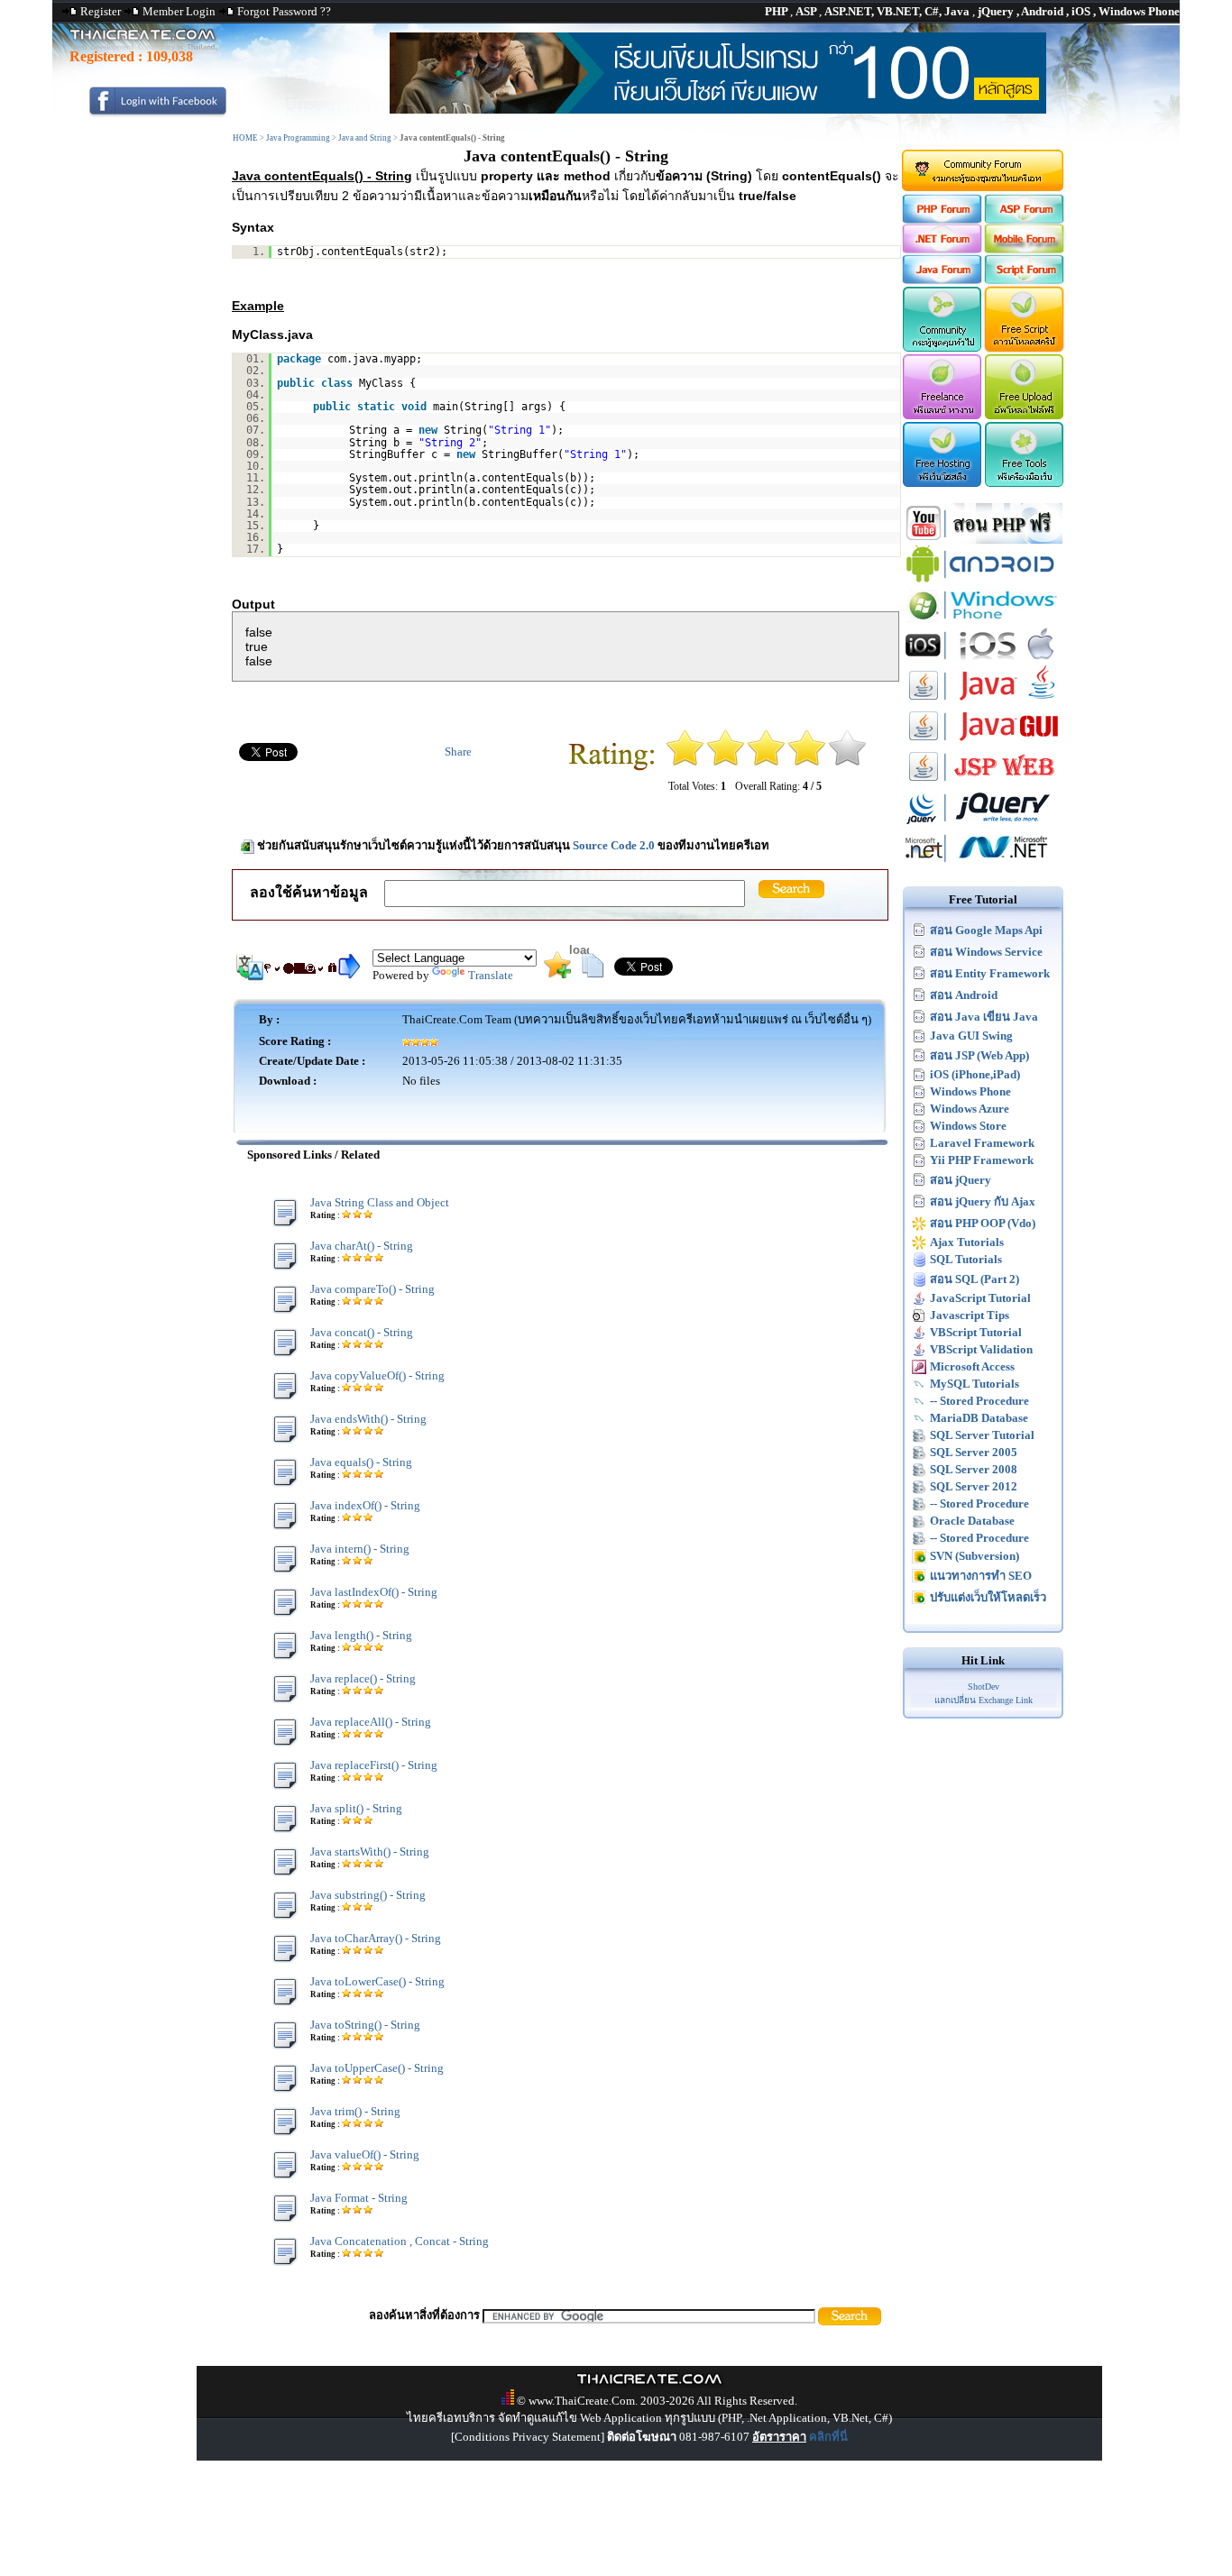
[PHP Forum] (941, 220)
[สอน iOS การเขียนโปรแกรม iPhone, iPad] (983, 661)
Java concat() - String (362, 1332)
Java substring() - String (368, 1895)
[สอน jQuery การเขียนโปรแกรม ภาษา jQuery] (983, 824)
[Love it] (847, 762)
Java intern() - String (360, 1549)
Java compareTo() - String (372, 1289)
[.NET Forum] (941, 249)
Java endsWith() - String (368, 1419)
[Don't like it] (726, 762)
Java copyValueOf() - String (377, 1375)
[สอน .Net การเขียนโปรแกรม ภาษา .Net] (983, 864)
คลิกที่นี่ (828, 2437)
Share (458, 752)
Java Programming (298, 138)
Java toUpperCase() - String (377, 2068)
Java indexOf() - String (365, 1505)
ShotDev (984, 1687)
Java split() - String (356, 1808)
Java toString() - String (365, 2025)
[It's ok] (766, 762)
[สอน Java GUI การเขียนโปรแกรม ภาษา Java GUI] (983, 743)
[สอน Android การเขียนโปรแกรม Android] (983, 580)
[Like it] (807, 762)
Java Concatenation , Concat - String (400, 2241)
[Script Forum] (1025, 280)
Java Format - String (359, 2198)
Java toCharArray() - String (376, 1938)
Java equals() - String (361, 1462)
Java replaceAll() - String (371, 1722)
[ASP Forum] (1025, 220)
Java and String (365, 138)
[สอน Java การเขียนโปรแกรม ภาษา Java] (983, 702)
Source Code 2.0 (614, 845)
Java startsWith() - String (370, 1852)
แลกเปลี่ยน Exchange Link (984, 1700)
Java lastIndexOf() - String (374, 1592)
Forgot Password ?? (284, 11)
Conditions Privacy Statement (528, 2437)
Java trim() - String (355, 2111)
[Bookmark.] (557, 974)
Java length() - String (361, 1635)
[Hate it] (685, 762)
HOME (245, 138)
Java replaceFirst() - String (374, 1765)
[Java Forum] (941, 280)
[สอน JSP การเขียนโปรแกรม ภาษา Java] (983, 783)
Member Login (179, 11)
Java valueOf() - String (365, 2154)
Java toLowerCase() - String (377, 1981)
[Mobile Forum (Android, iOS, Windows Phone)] (1025, 249)
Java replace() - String (363, 1678)
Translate (491, 975)
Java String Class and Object (380, 1202)
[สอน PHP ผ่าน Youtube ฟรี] (983, 540)
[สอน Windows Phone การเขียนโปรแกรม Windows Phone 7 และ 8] (983, 621)
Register (101, 11)
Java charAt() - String (362, 1246)
